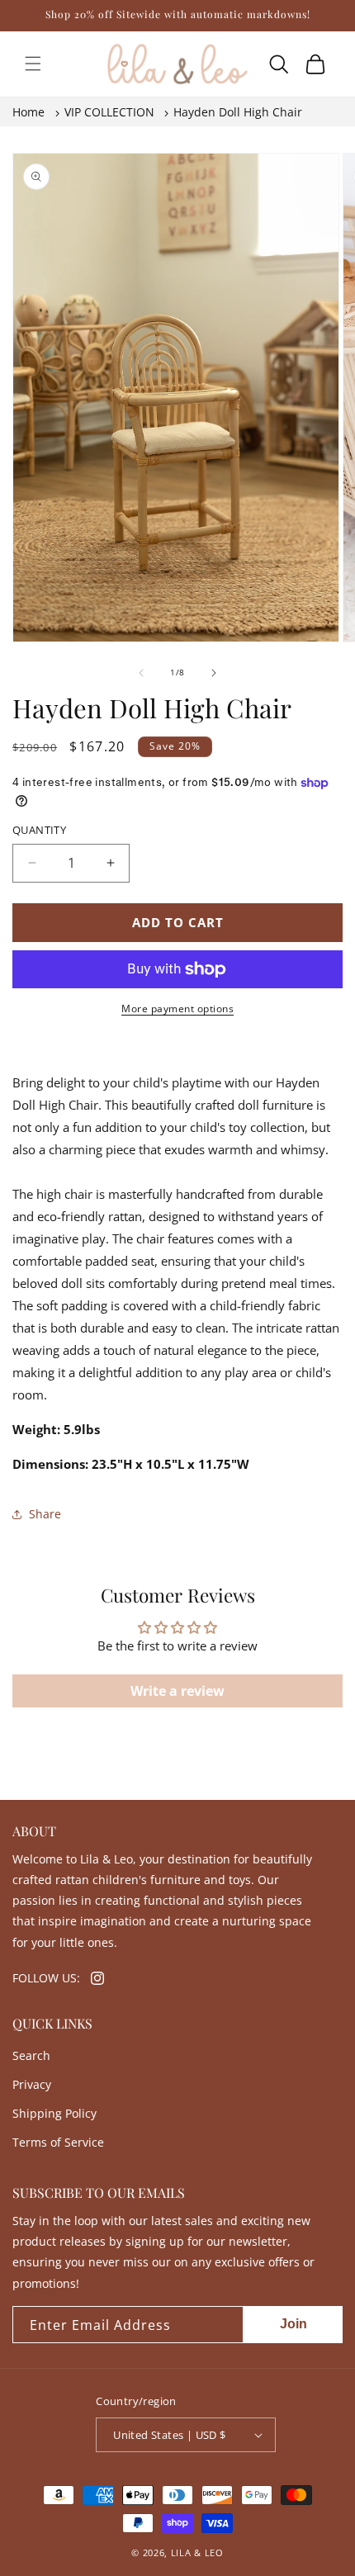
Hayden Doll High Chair (238, 112)
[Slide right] (214, 673)
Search (31, 2055)
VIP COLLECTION (109, 112)
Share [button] (45, 1514)
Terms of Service (58, 2142)
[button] (33, 64)
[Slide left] (141, 673)
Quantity (39, 830)
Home (28, 112)
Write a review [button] (177, 1691)
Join (293, 2324)
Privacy (32, 2084)
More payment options (177, 1009)
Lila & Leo (197, 2552)
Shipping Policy (54, 2113)
